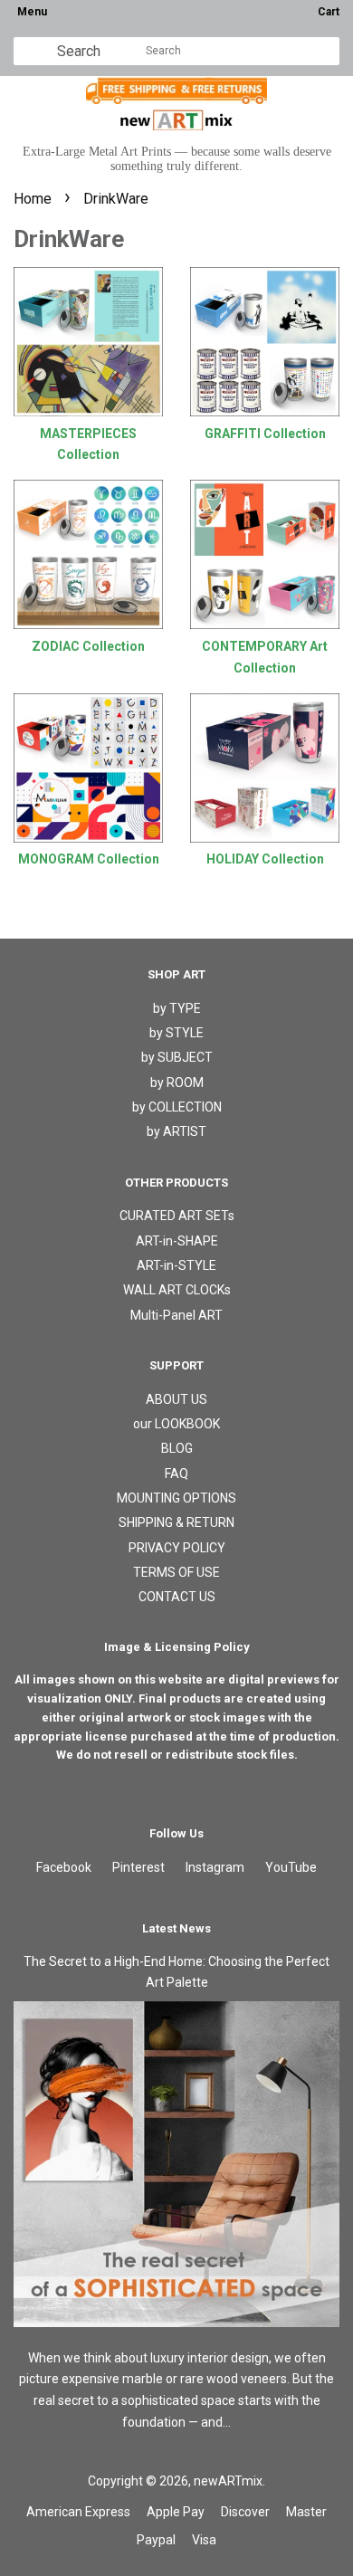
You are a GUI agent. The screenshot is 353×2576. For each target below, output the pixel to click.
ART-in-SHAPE (177, 1241)
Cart (329, 12)
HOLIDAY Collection (265, 859)
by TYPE (177, 1008)
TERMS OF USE (176, 1572)
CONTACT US (177, 1597)
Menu (32, 12)
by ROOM (177, 1083)
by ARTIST (176, 1131)
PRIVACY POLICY (177, 1548)
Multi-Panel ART (176, 1315)
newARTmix (228, 2481)
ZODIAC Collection (88, 646)
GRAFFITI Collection (265, 434)
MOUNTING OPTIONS (176, 1498)
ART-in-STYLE (176, 1265)
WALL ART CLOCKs (177, 1290)
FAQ (176, 1474)
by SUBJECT (177, 1057)
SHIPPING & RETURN (176, 1522)
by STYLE (176, 1033)
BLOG (177, 1448)
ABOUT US (176, 1399)
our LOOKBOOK (176, 1424)
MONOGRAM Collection (89, 859)
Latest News (176, 1928)
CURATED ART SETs (177, 1216)
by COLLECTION (177, 1107)
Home (33, 199)
